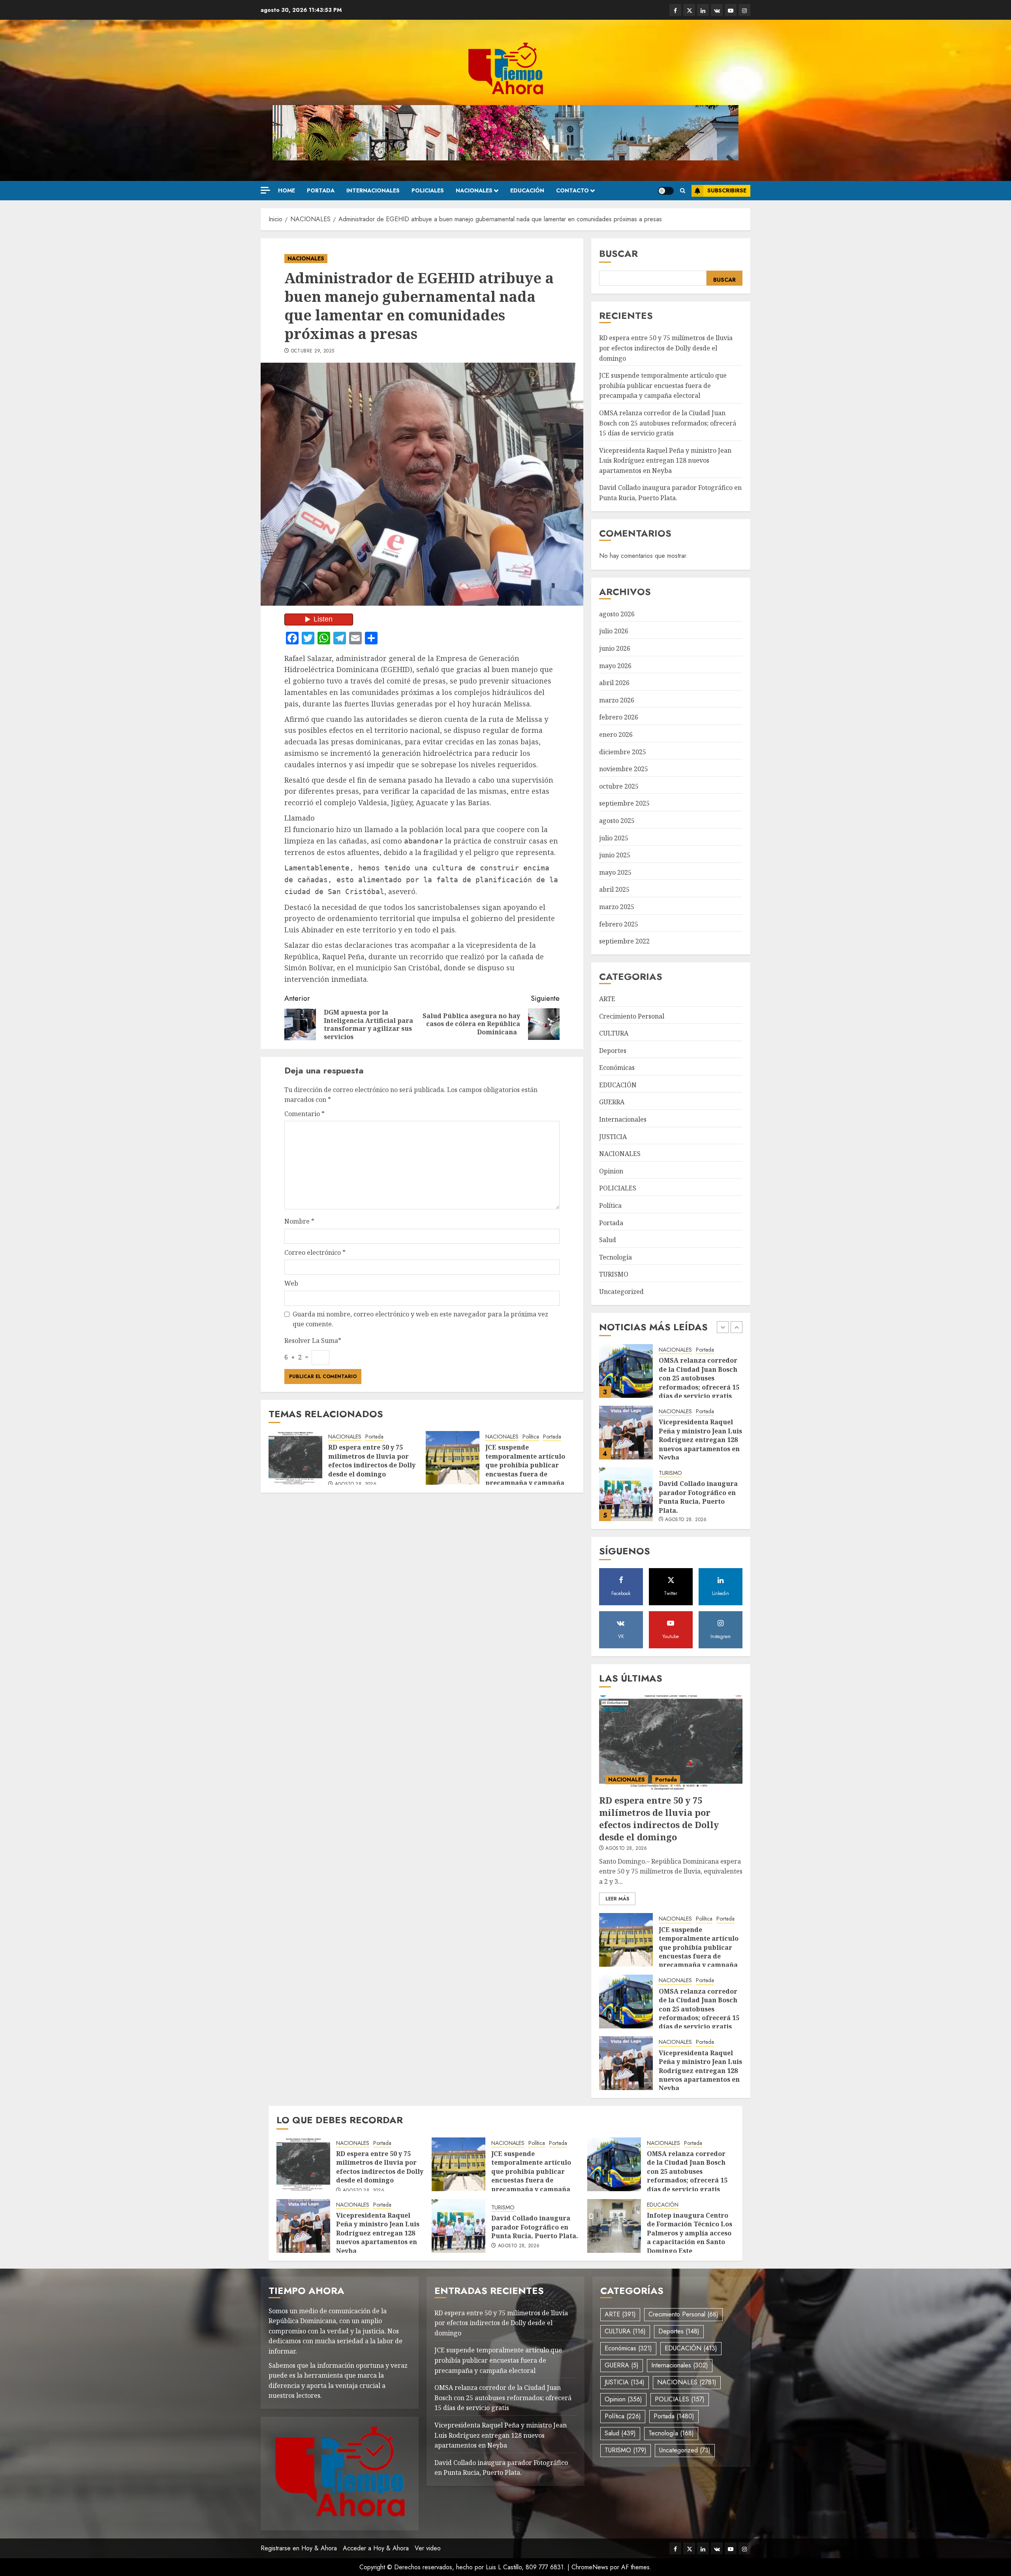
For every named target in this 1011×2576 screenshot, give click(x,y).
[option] (671, 1375)
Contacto (572, 190)
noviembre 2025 (624, 769)
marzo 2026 (617, 700)
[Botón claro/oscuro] (666, 191)
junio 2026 (615, 648)
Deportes (613, 1051)
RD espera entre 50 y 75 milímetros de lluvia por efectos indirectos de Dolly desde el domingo (372, 1460)
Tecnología (615, 1257)
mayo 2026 (615, 666)
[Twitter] (689, 10)
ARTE (607, 999)
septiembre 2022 (624, 941)
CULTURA (614, 1033)
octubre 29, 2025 (313, 351)
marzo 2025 (617, 907)
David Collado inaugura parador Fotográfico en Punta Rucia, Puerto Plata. (698, 1435)
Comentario (304, 1114)
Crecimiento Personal (632, 1016)
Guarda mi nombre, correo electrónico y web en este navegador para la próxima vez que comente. (420, 1319)
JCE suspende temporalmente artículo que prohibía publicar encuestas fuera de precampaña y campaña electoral (525, 1469)
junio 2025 (615, 855)
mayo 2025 (615, 872)
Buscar (618, 253)
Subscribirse (727, 190)
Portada (321, 190)
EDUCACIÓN (527, 190)
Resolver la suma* (313, 1341)
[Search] (683, 191)
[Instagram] (744, 10)
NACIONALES (474, 190)
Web (291, 1283)
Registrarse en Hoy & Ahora (299, 2548)
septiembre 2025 (624, 803)
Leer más (617, 1899)
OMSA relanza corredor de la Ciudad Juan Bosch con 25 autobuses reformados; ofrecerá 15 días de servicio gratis (668, 423)
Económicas (617, 1068)
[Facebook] (675, 10)
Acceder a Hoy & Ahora (376, 2548)
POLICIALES (428, 190)
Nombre (299, 1221)
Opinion (611, 1171)
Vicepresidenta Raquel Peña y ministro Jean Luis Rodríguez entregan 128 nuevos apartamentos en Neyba (665, 460)
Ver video (428, 2548)
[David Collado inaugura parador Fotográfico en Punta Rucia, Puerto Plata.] (626, 1433)
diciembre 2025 (623, 752)
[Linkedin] (703, 10)
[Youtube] (731, 10)
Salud (608, 1240)
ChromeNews (590, 2567)
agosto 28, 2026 (356, 1484)
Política (531, 1437)
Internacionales (373, 190)
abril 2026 (614, 683)
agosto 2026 (617, 614)
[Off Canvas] (265, 190)
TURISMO (614, 1274)
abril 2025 (614, 889)
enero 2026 (616, 734)
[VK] (717, 10)
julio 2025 (614, 838)
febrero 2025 (619, 924)
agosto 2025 (617, 821)
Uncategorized (621, 1292)
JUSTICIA (613, 1137)
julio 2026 (614, 631)
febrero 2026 (619, 717)
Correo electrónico (315, 1252)
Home (287, 190)
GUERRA (612, 1102)
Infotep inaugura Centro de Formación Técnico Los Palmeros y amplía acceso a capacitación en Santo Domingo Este (690, 2233)
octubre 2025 (619, 786)
